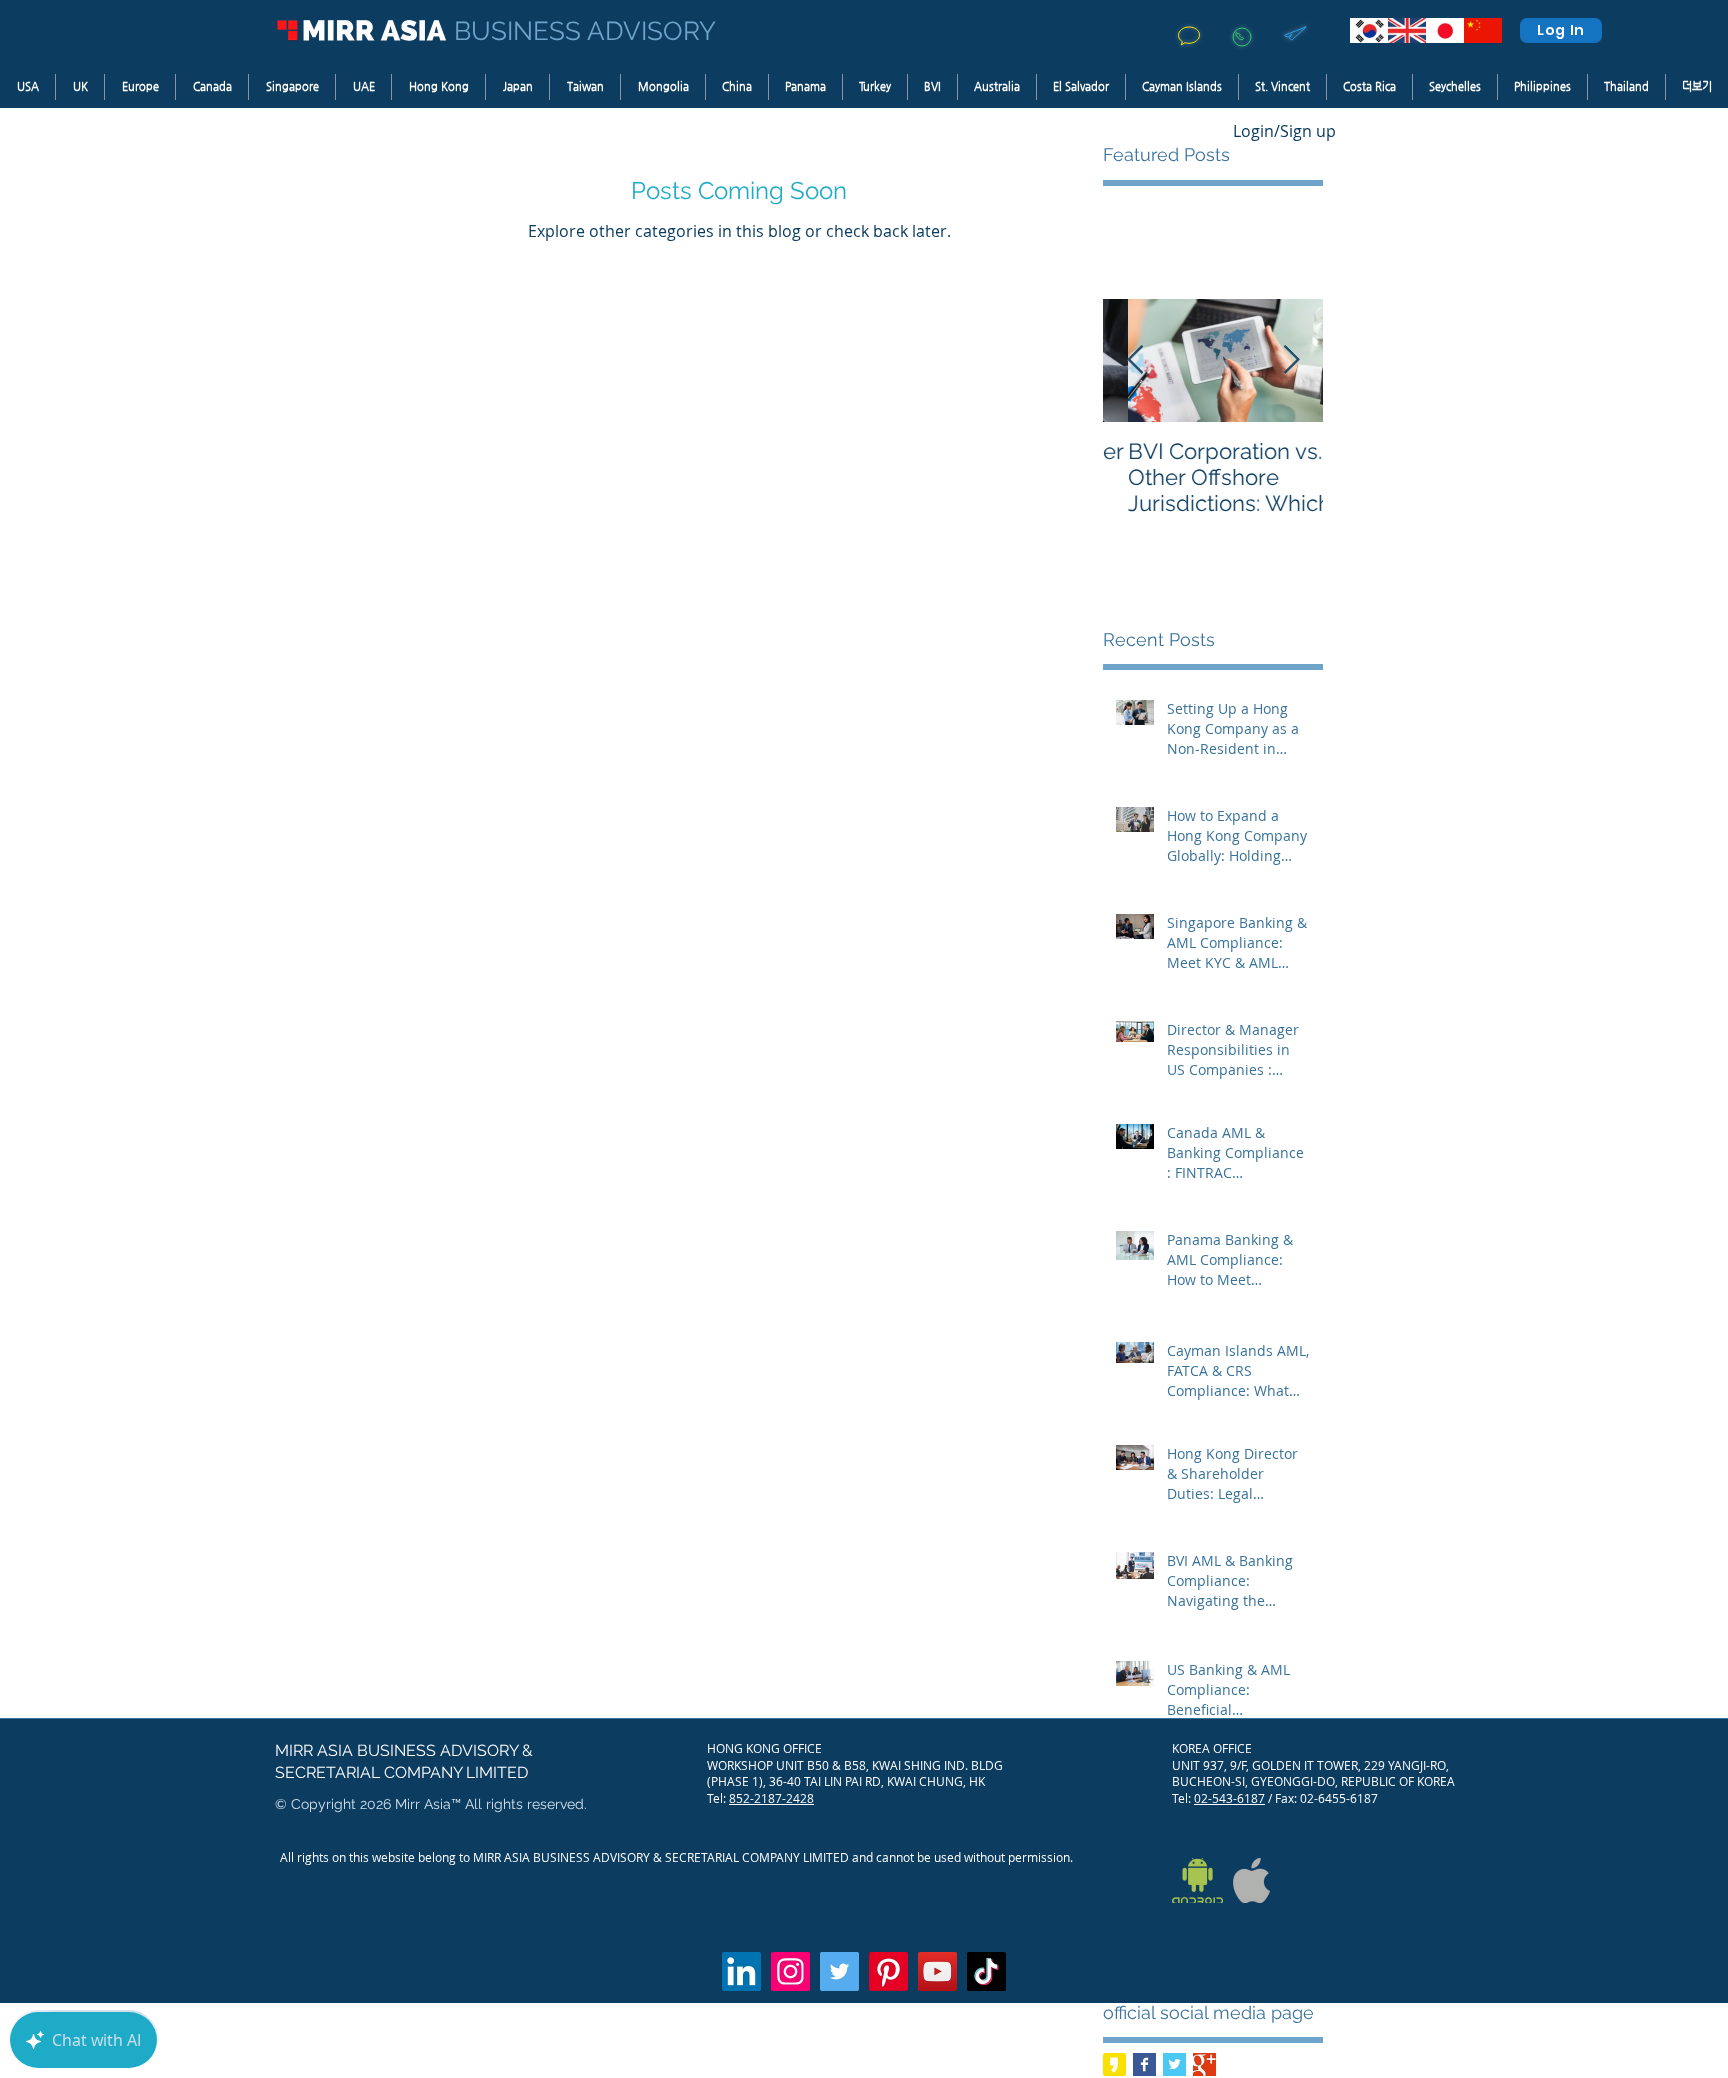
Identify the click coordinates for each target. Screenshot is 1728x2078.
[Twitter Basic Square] (1174, 2064)
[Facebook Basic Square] (1144, 2064)
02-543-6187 (1229, 1798)
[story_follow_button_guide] (1114, 2064)
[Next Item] (1291, 361)
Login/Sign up (1284, 131)
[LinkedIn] (741, 1971)
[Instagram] (790, 1971)
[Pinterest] (888, 1971)
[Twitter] (839, 1971)
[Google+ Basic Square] (1204, 2064)
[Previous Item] (1135, 361)
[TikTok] (986, 1971)
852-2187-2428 (771, 1798)
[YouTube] (937, 1971)
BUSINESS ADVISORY (585, 31)
